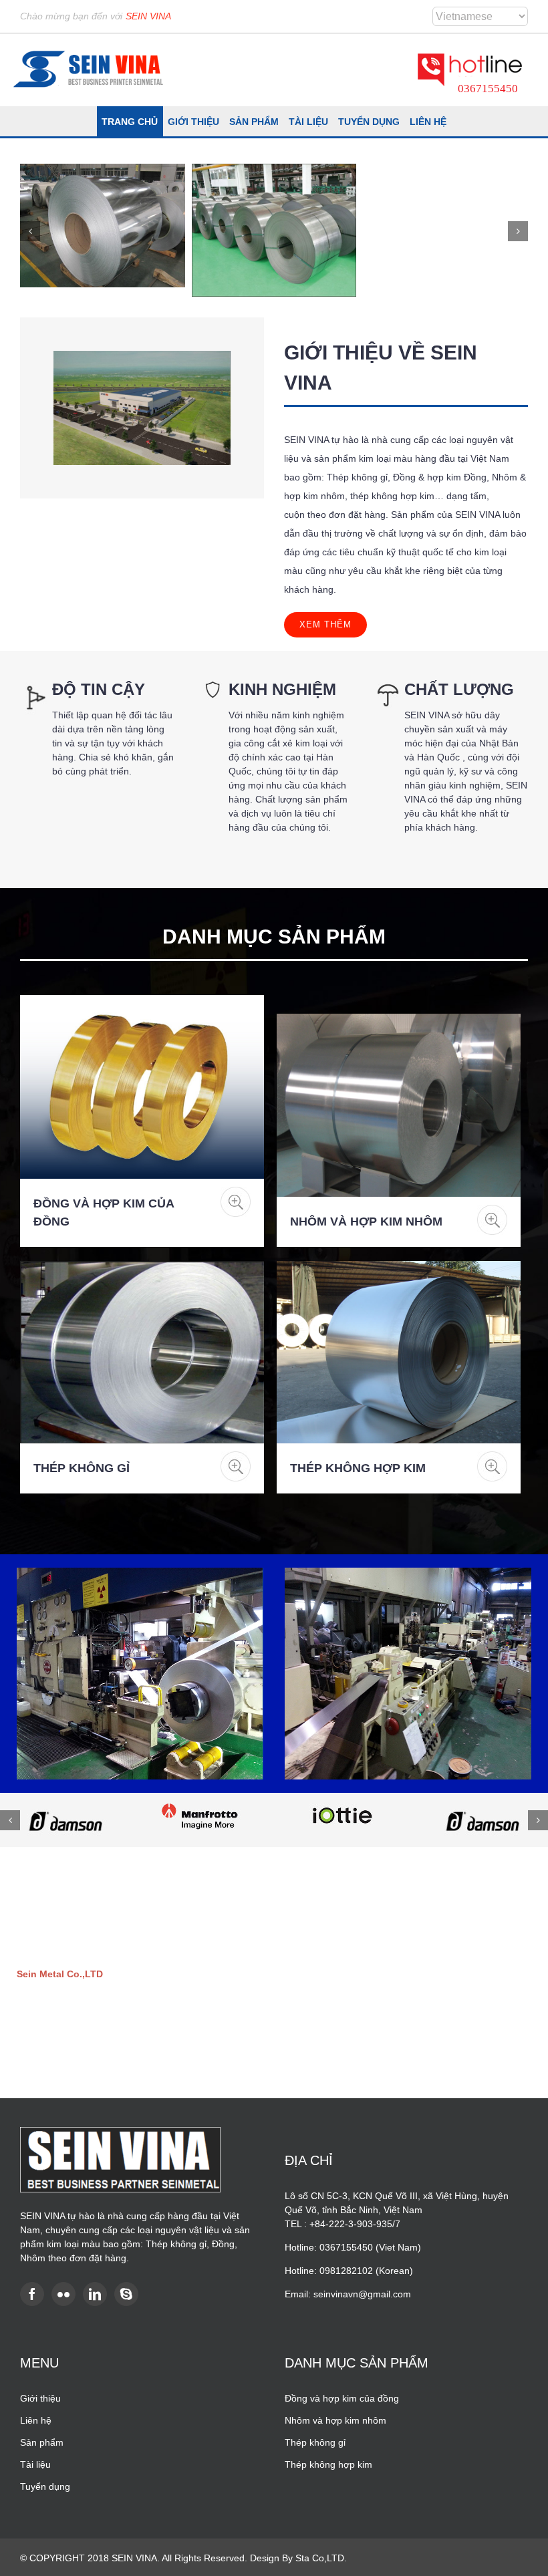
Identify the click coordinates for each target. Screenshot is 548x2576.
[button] (30, 231)
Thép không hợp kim (358, 1468)
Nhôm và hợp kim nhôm (366, 1222)
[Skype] (126, 2294)
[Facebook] (32, 2294)
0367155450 (488, 89)
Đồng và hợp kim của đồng (342, 2398)
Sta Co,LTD (320, 2558)
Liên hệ (36, 2420)
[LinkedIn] (95, 2294)
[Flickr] (63, 2294)
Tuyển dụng (45, 2486)
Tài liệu (35, 2464)
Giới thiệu (40, 2398)
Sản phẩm (42, 2442)
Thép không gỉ (82, 1468)
